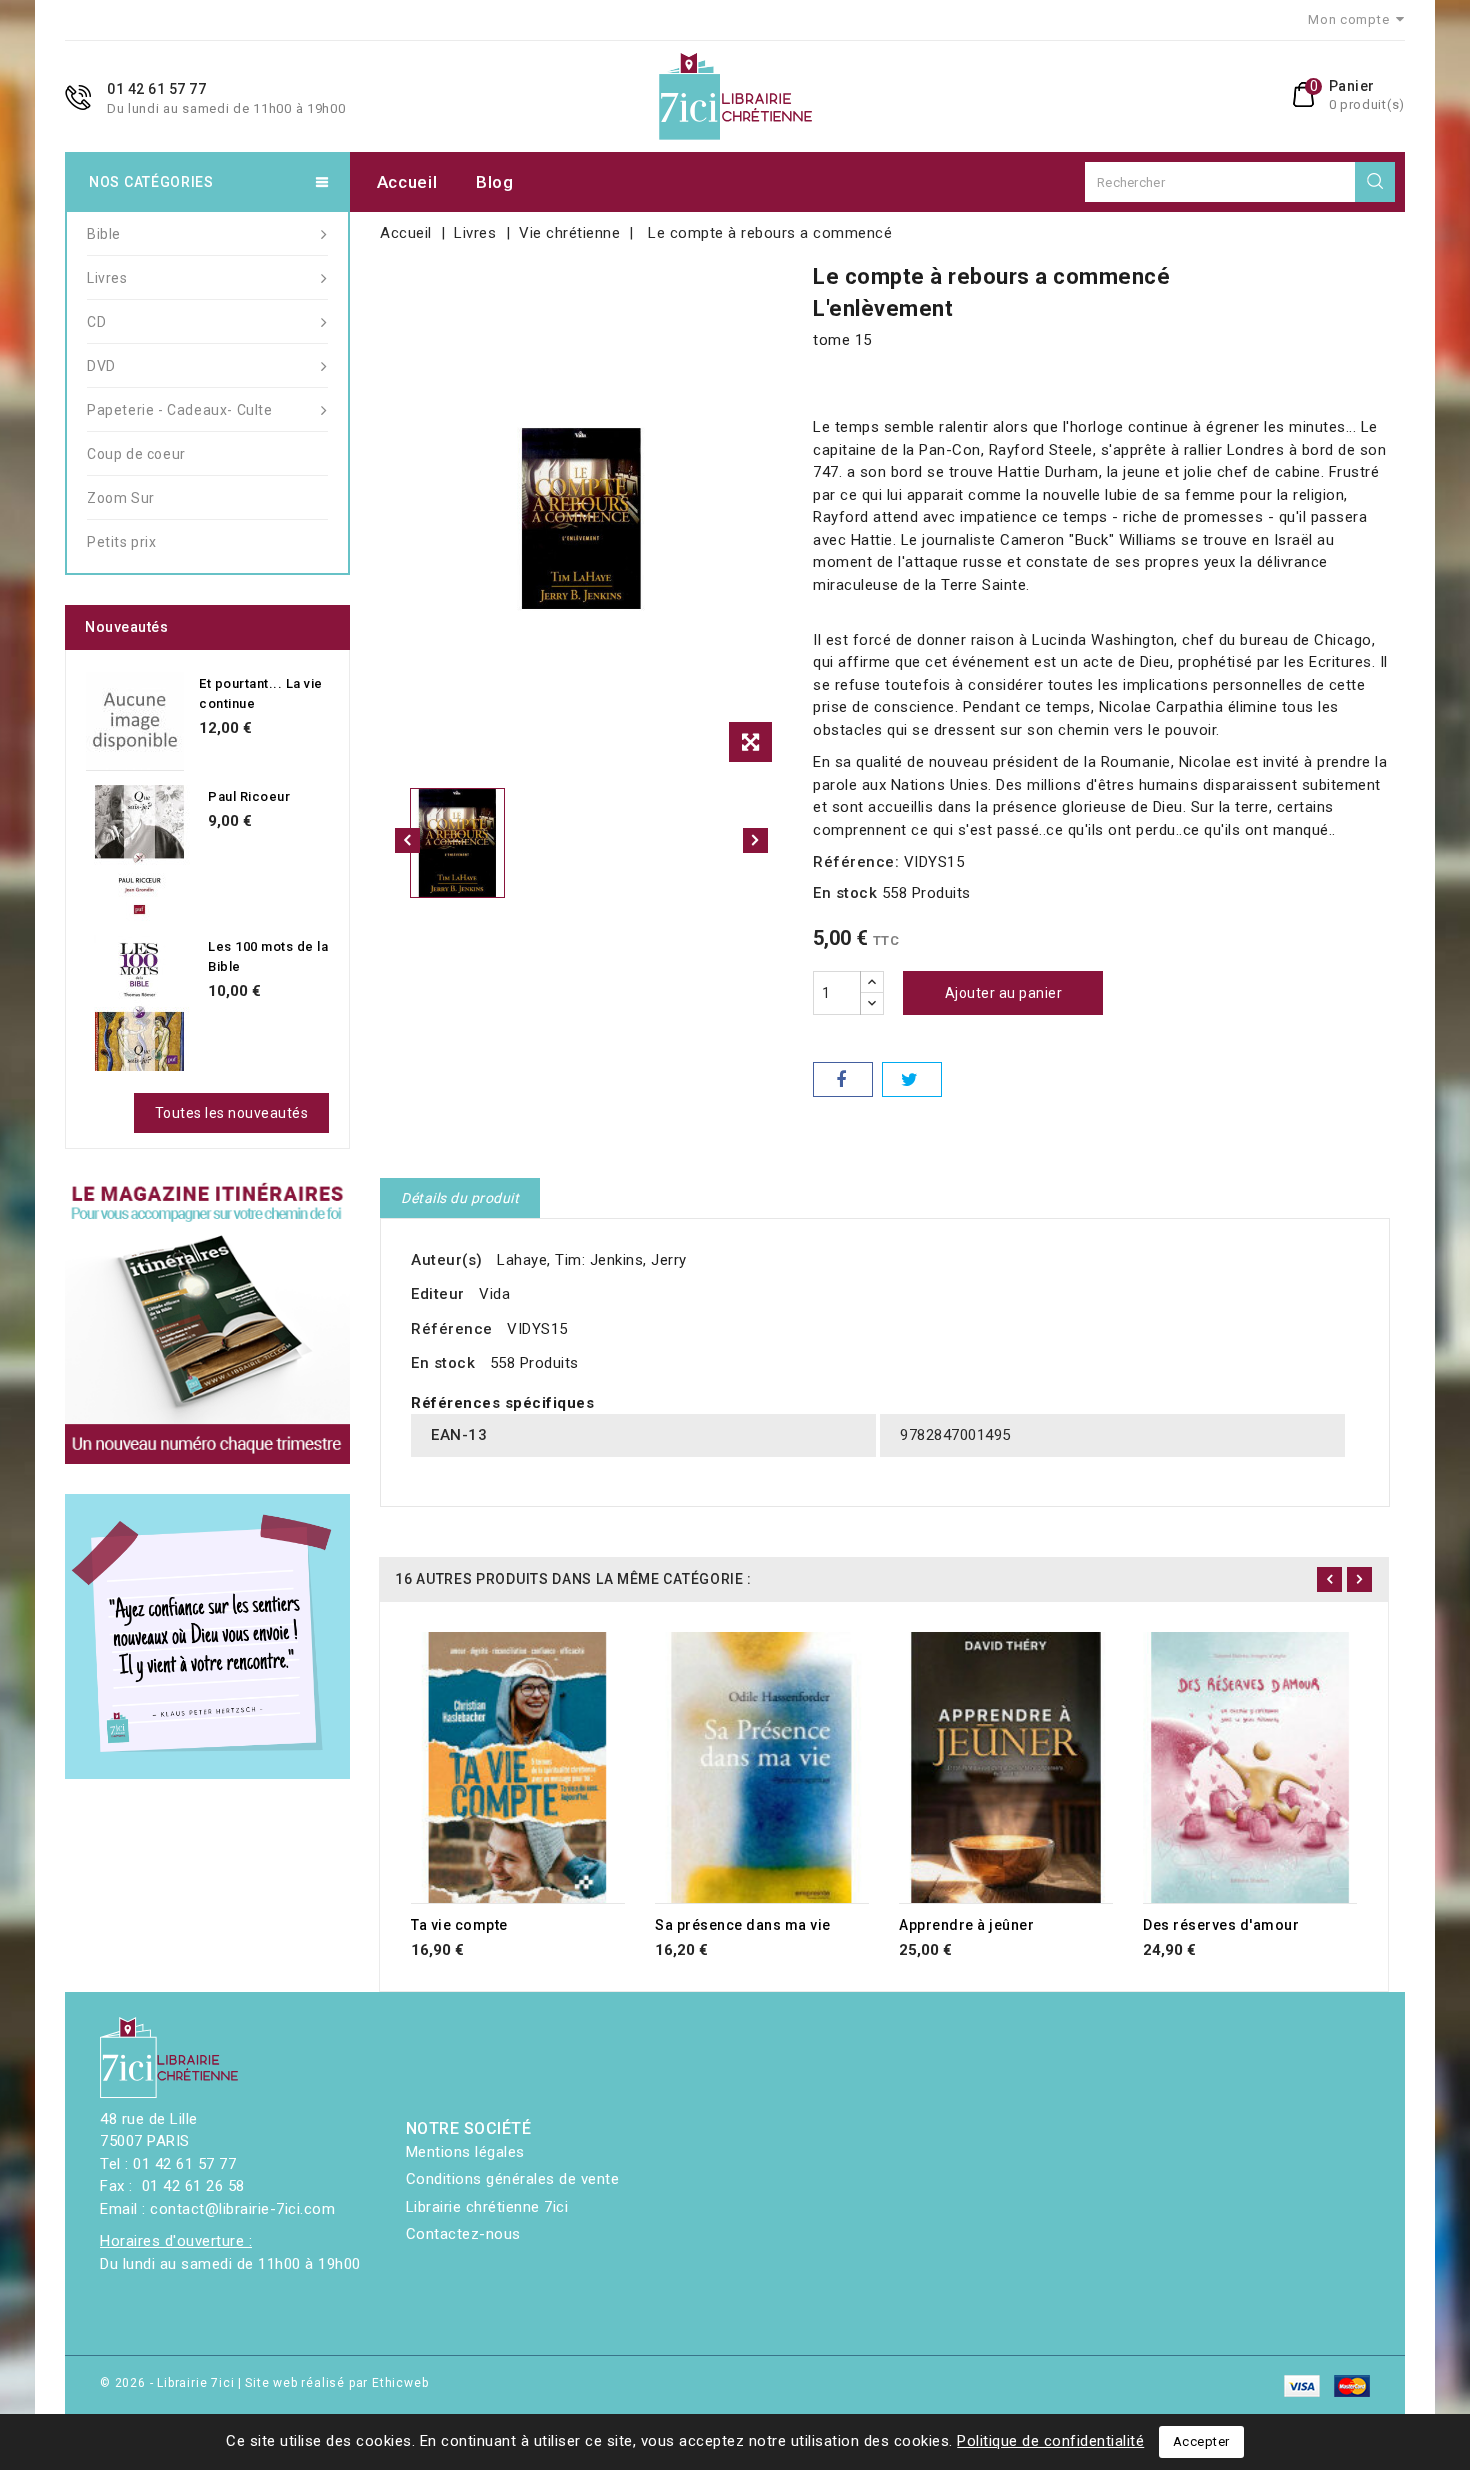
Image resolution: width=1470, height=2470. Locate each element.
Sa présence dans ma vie (743, 1925)
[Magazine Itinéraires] (207, 1321)
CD (96, 322)
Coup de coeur (136, 454)
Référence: (856, 862)
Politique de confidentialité (1050, 2441)
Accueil (407, 182)
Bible (104, 234)
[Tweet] (912, 1079)
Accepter (1201, 2441)
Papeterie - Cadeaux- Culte (180, 410)
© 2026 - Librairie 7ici (169, 2383)
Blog (495, 182)
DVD (101, 366)
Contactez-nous (463, 2234)
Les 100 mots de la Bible (268, 956)
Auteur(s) (447, 1260)
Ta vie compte (459, 1925)
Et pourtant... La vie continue (261, 693)
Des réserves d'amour (1221, 1925)
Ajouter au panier (1004, 993)
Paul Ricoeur (249, 796)
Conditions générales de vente (513, 2179)
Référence (452, 1329)
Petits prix (122, 542)
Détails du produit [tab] (460, 1198)
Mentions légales (465, 2152)
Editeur (438, 1294)
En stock (845, 893)
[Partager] (843, 1079)
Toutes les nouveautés (232, 1113)
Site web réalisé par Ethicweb (336, 2383)
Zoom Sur (121, 498)
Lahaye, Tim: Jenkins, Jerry (592, 1260)
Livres (107, 278)
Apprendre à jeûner (966, 1925)
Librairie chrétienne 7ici (487, 2207)
